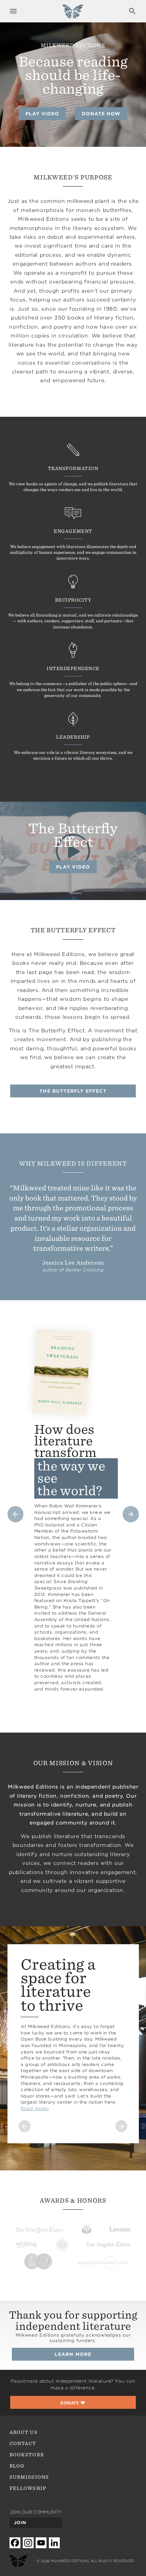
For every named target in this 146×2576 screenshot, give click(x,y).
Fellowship (28, 2488)
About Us (23, 2432)
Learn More (73, 2354)
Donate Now (101, 114)
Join (20, 2523)
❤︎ (73, 2403)
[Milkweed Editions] (73, 15)
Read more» (35, 2109)
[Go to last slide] (16, 1514)
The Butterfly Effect (73, 1091)
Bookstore (27, 2455)
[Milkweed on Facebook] (15, 2543)
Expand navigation (13, 11)
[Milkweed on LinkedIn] (54, 2543)
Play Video (42, 114)
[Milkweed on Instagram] (28, 2543)
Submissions (29, 2477)
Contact (23, 2443)
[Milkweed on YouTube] (41, 2543)
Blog (17, 2466)
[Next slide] (131, 1514)
